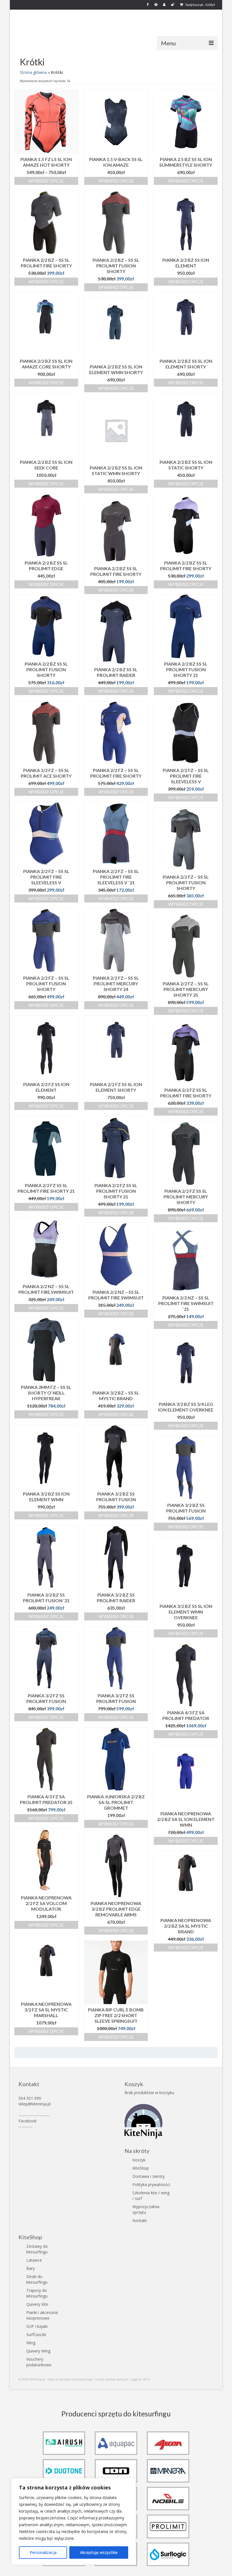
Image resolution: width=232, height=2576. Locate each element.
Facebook (27, 2121)
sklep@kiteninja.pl (35, 2104)
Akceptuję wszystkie (99, 2552)
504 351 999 (30, 2098)
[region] (74, 2521)
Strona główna (33, 72)
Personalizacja (43, 2552)
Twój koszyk (200, 5)
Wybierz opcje (46, 181)
